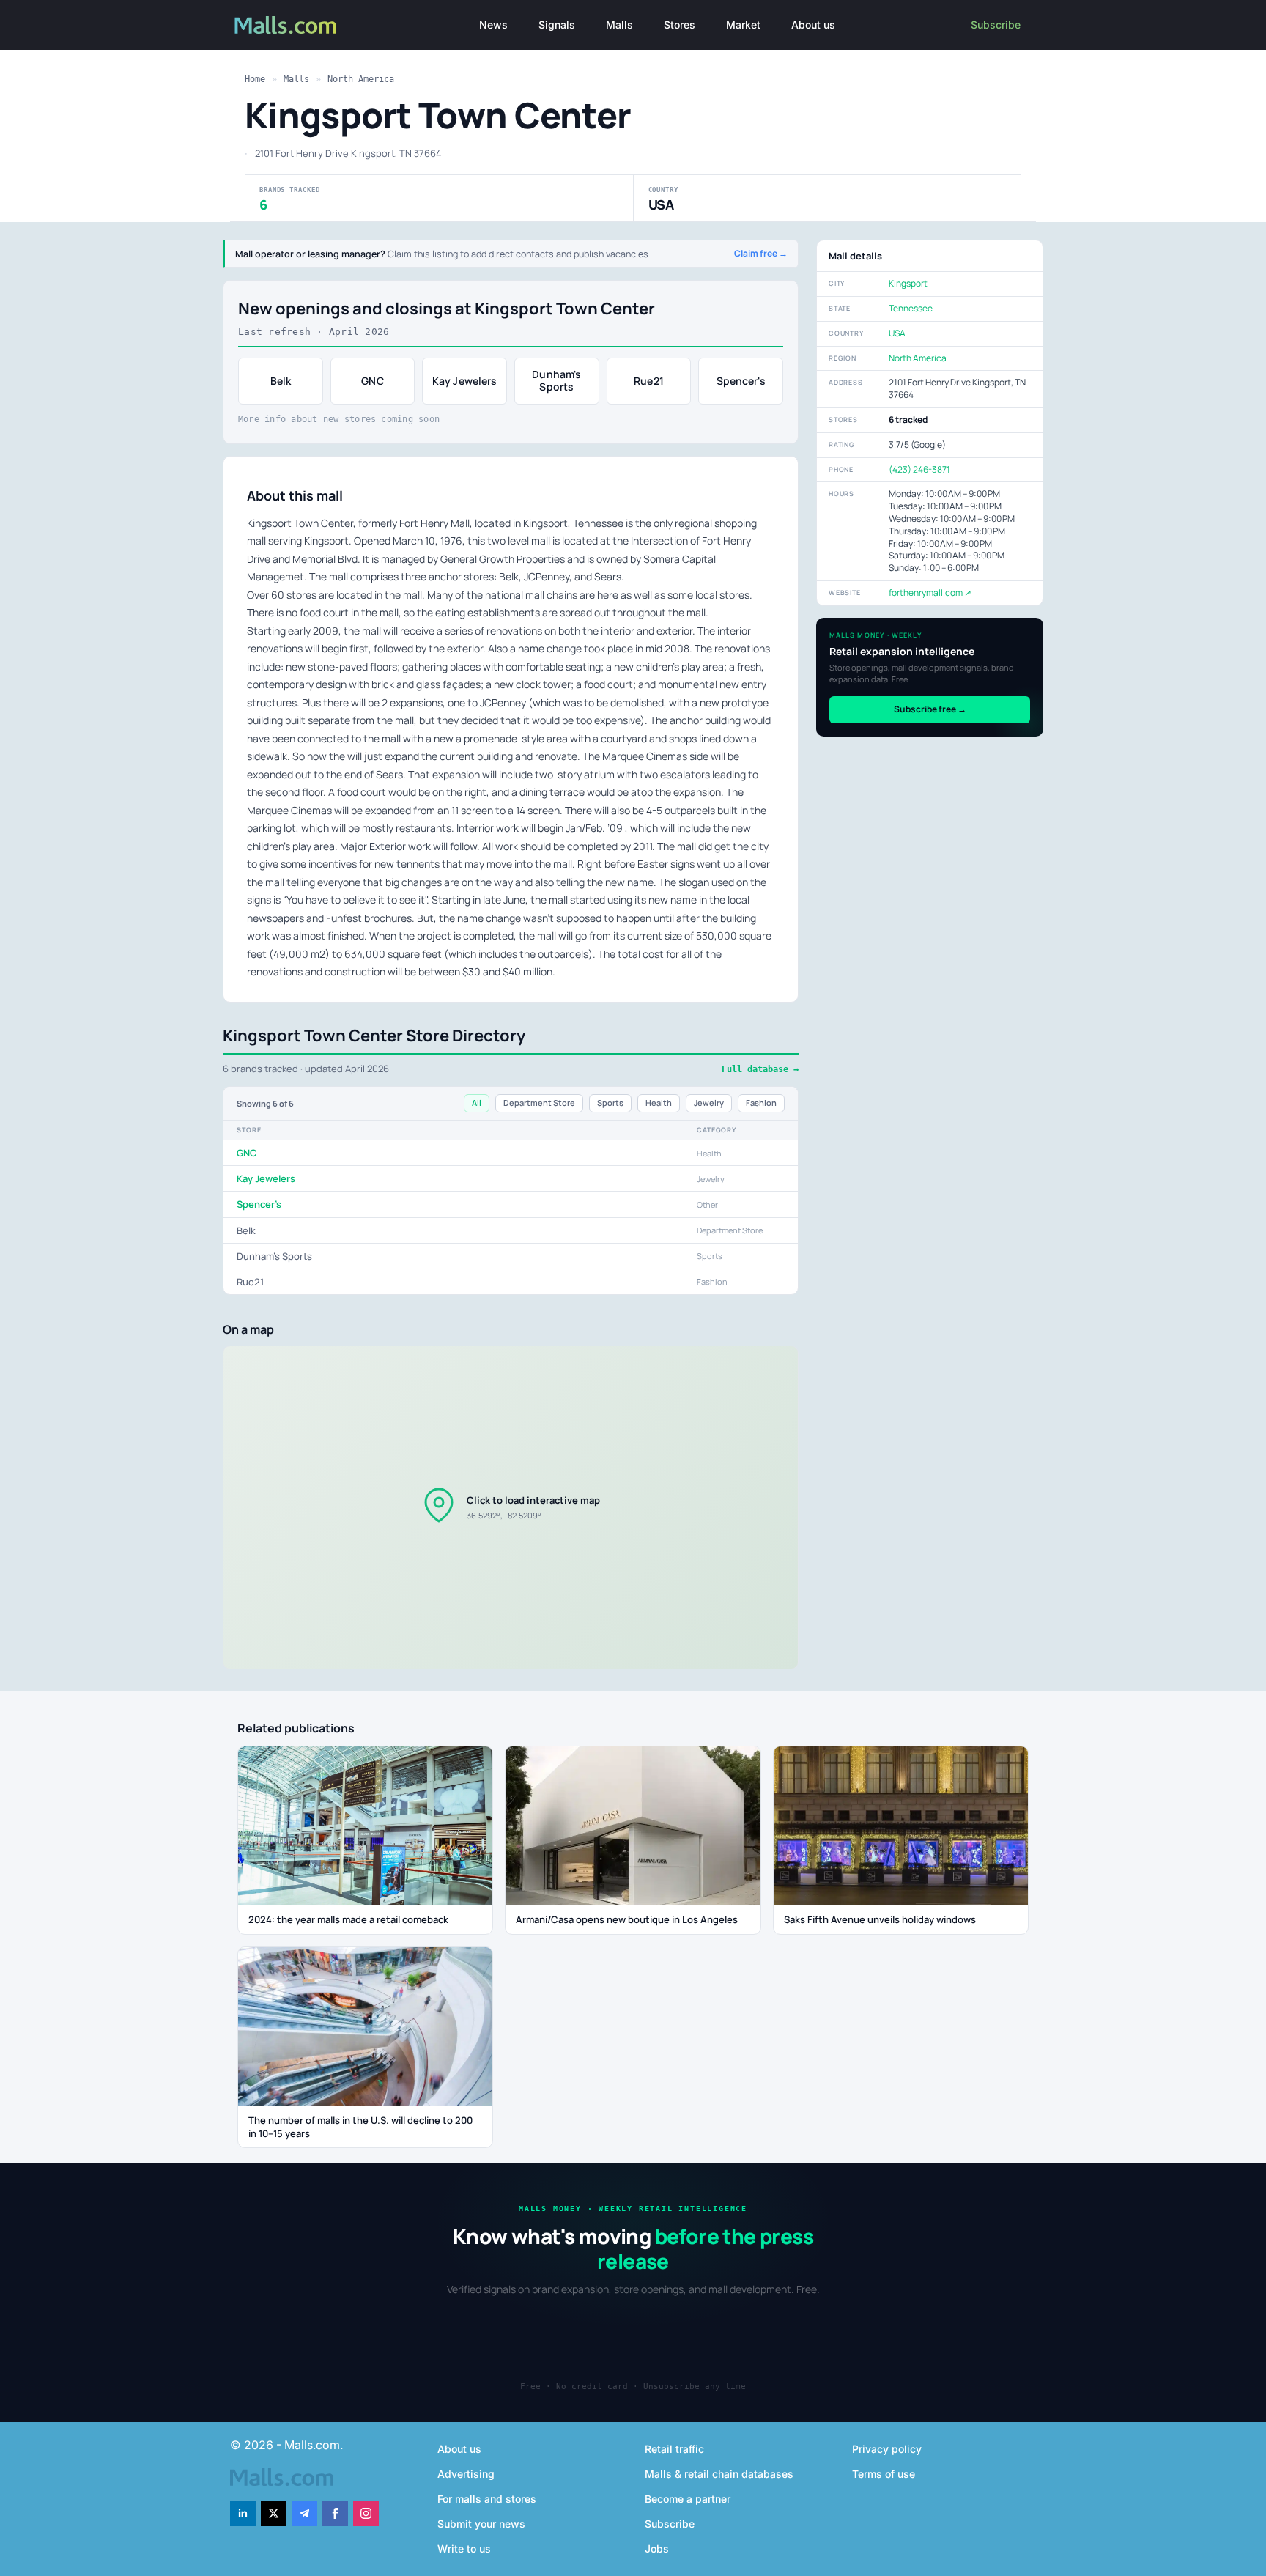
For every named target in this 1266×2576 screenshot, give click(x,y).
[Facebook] (335, 2513)
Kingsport (908, 283)
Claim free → (761, 254)
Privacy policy (887, 2449)
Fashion (761, 1103)
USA (897, 333)
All (477, 1103)
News (493, 25)
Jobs (657, 2549)
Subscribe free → (930, 709)
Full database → (760, 1069)
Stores (680, 25)
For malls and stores (487, 2499)
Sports (610, 1103)
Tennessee (911, 308)
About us (813, 25)
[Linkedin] (243, 2513)
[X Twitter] (274, 2513)
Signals (557, 25)
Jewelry (709, 1103)
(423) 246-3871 (919, 469)
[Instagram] (366, 2513)
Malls (619, 25)
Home (255, 79)
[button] (511, 1507)
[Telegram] (304, 2513)
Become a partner (688, 2499)
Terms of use (884, 2474)
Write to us (464, 2549)
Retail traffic (674, 2449)
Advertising (466, 2474)
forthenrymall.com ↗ (930, 593)
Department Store (539, 1103)
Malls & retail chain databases (719, 2474)
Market (743, 25)
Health (659, 1103)
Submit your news (481, 2524)
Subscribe (996, 25)
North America (361, 79)
